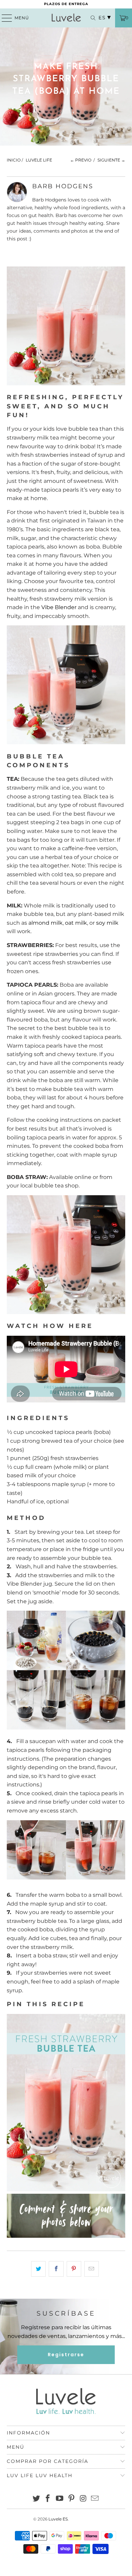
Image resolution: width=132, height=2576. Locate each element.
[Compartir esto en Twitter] (38, 2269)
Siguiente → (111, 160)
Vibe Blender (59, 607)
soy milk (107, 923)
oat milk (76, 923)
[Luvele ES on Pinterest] (72, 2499)
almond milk (46, 923)
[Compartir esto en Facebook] (56, 2269)
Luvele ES (58, 2519)
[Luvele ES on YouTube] (60, 2499)
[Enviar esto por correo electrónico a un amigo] (92, 2269)
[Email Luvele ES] (95, 2499)
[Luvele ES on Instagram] (83, 2499)
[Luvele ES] (66, 18)
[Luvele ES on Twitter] (36, 2499)
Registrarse (66, 2355)
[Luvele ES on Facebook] (48, 2499)
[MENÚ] (4, 18)
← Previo (81, 160)
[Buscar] (90, 18)
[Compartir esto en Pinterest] (74, 2269)
